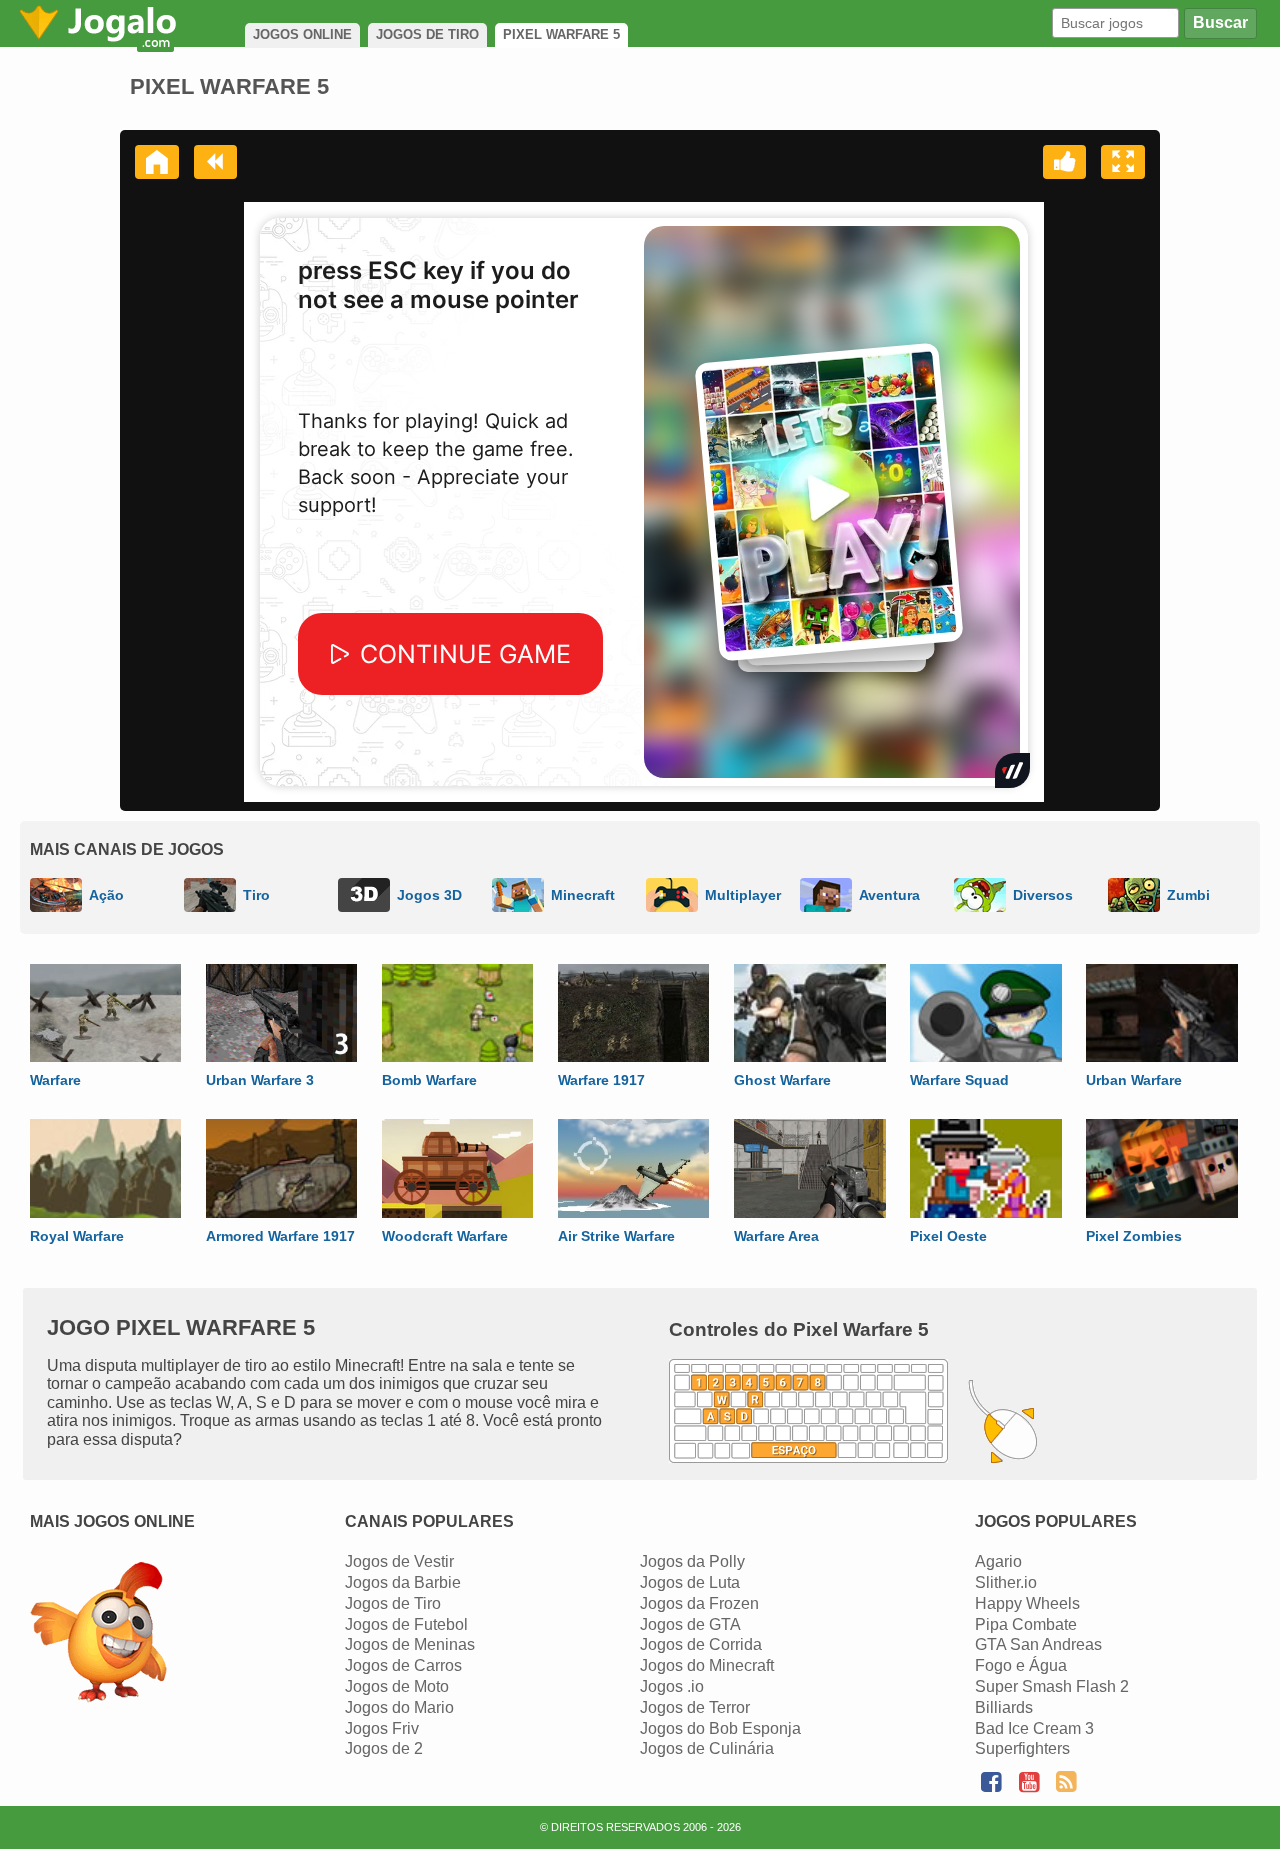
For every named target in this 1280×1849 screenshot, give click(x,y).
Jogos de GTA (690, 1624)
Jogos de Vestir (399, 1561)
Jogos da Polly (692, 1561)
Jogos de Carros (403, 1665)
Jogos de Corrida (701, 1644)
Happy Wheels (1027, 1603)
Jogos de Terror (695, 1707)
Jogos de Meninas (410, 1644)
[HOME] (157, 162)
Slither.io (1006, 1582)
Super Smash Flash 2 (1052, 1686)
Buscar (1220, 22)
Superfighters (1022, 1748)
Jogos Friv (382, 1728)
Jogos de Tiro (393, 1603)
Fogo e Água (1021, 1665)
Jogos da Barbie (403, 1582)
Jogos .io (672, 1686)
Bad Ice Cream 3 (1034, 1728)
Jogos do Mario (399, 1707)
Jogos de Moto (397, 1686)
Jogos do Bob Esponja (720, 1728)
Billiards (1004, 1707)
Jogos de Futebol (406, 1624)
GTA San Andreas (1038, 1644)
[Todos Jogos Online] (98, 1634)
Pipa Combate (1026, 1624)
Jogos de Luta (690, 1582)
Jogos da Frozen (699, 1603)
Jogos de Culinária (707, 1748)
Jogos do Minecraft (707, 1665)
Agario (998, 1561)
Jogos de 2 (384, 1748)
